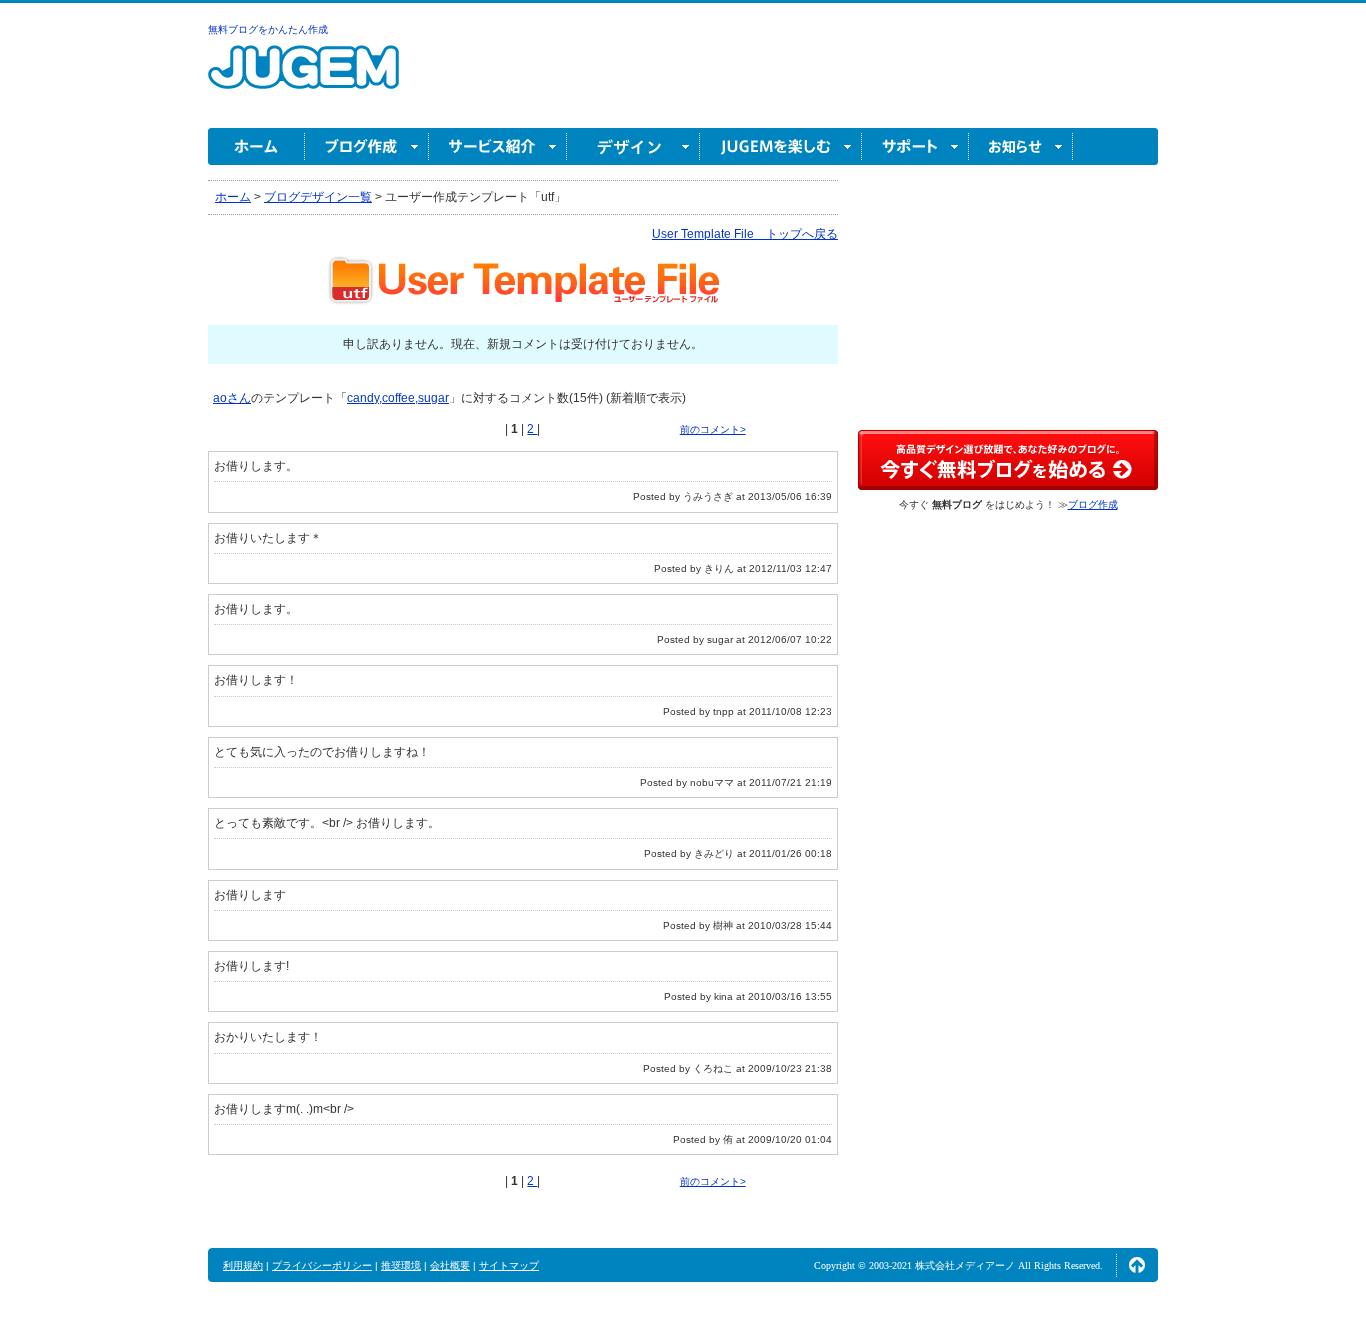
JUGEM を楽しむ (781, 146)
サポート (915, 146)
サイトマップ (509, 1265)
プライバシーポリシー (322, 1265)
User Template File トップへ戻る (745, 234)
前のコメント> (713, 429)
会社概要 (450, 1265)
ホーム (256, 146)
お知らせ (1021, 146)
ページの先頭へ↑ (1137, 1265)
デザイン (633, 146)
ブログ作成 (367, 146)
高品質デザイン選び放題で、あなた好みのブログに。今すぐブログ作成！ (1008, 460)
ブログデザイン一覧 (318, 197)
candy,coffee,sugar (398, 398)
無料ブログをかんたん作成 (268, 29)
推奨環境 (401, 1265)
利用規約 (243, 1265)
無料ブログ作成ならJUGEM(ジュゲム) (303, 78)
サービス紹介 (498, 146)
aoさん (232, 398)
